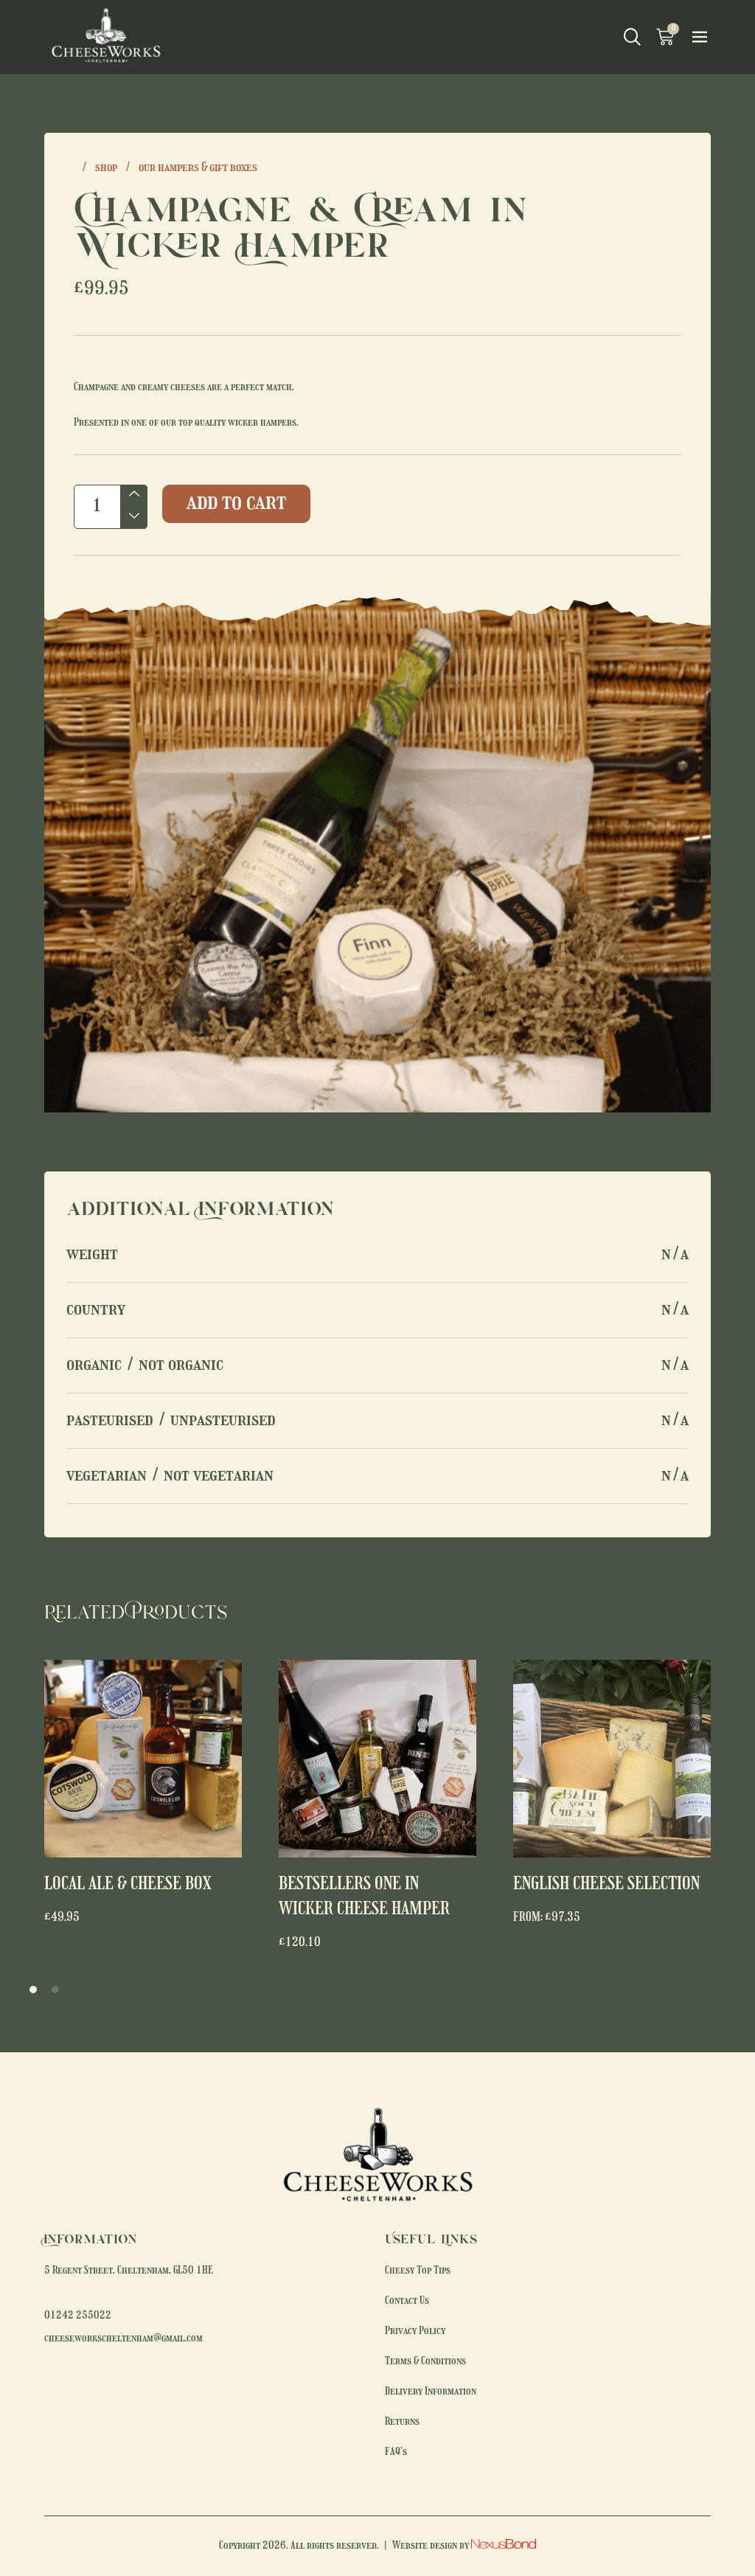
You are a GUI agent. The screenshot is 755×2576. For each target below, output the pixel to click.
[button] (702, 1816)
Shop (106, 168)
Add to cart (236, 503)
